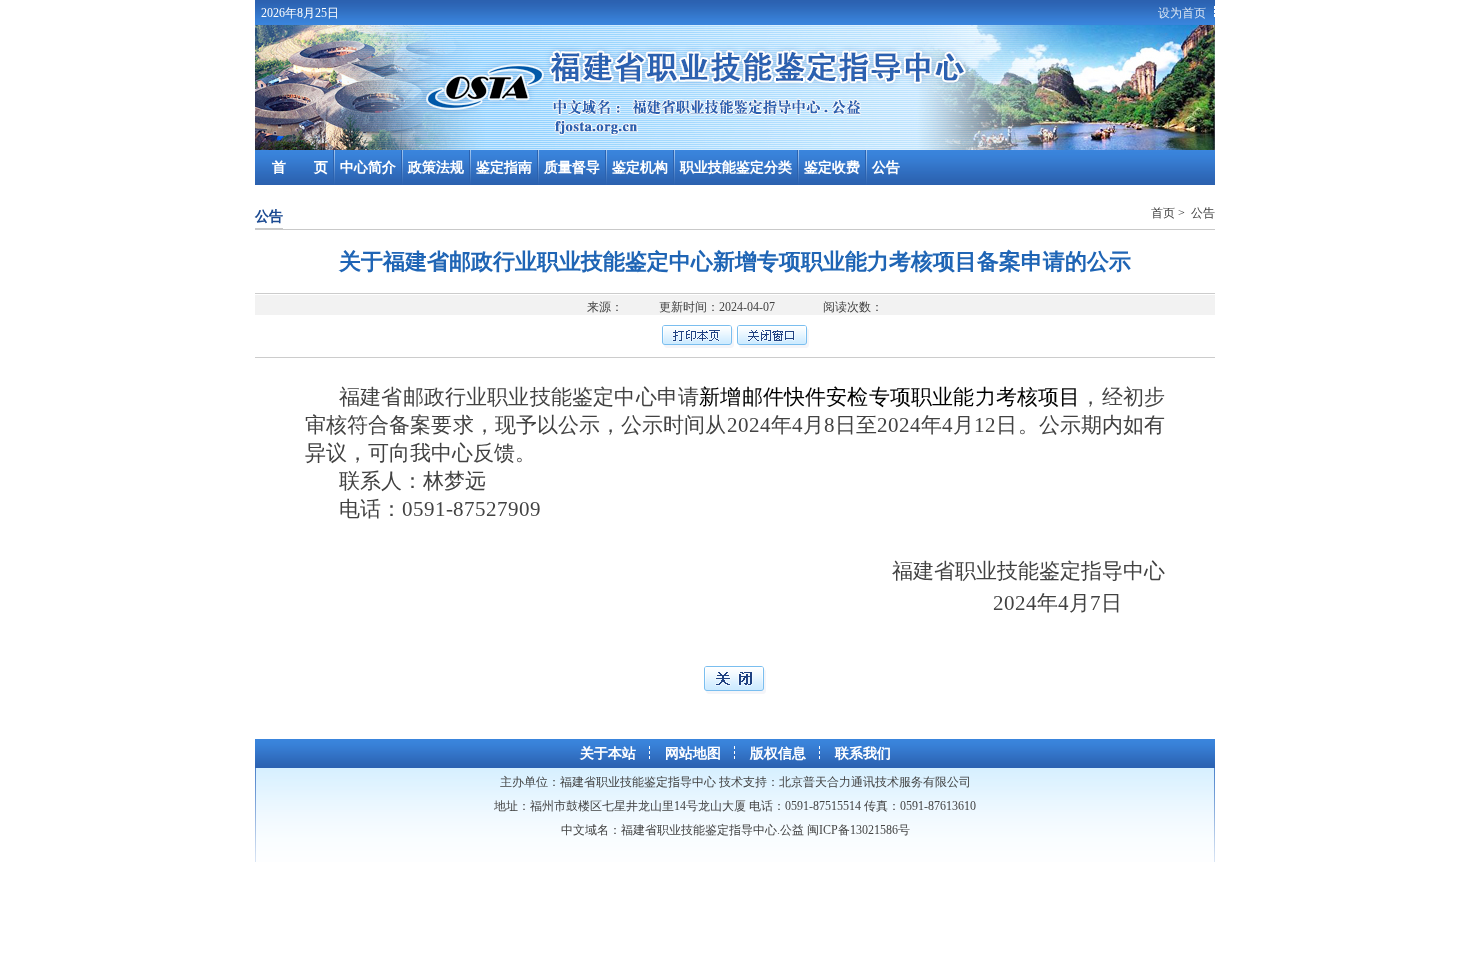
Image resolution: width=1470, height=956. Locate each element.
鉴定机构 (640, 167)
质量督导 (572, 167)
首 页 (300, 167)
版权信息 (778, 753)
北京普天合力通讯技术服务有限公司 (875, 782)
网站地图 (693, 753)
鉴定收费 (832, 167)
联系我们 (863, 753)
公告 (886, 167)
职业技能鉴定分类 (736, 167)
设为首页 (1182, 13)
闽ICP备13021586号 (858, 830)
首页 (1164, 213)
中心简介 (368, 167)
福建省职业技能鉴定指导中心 (638, 782)
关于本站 (608, 753)
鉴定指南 (504, 167)
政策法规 (436, 167)
